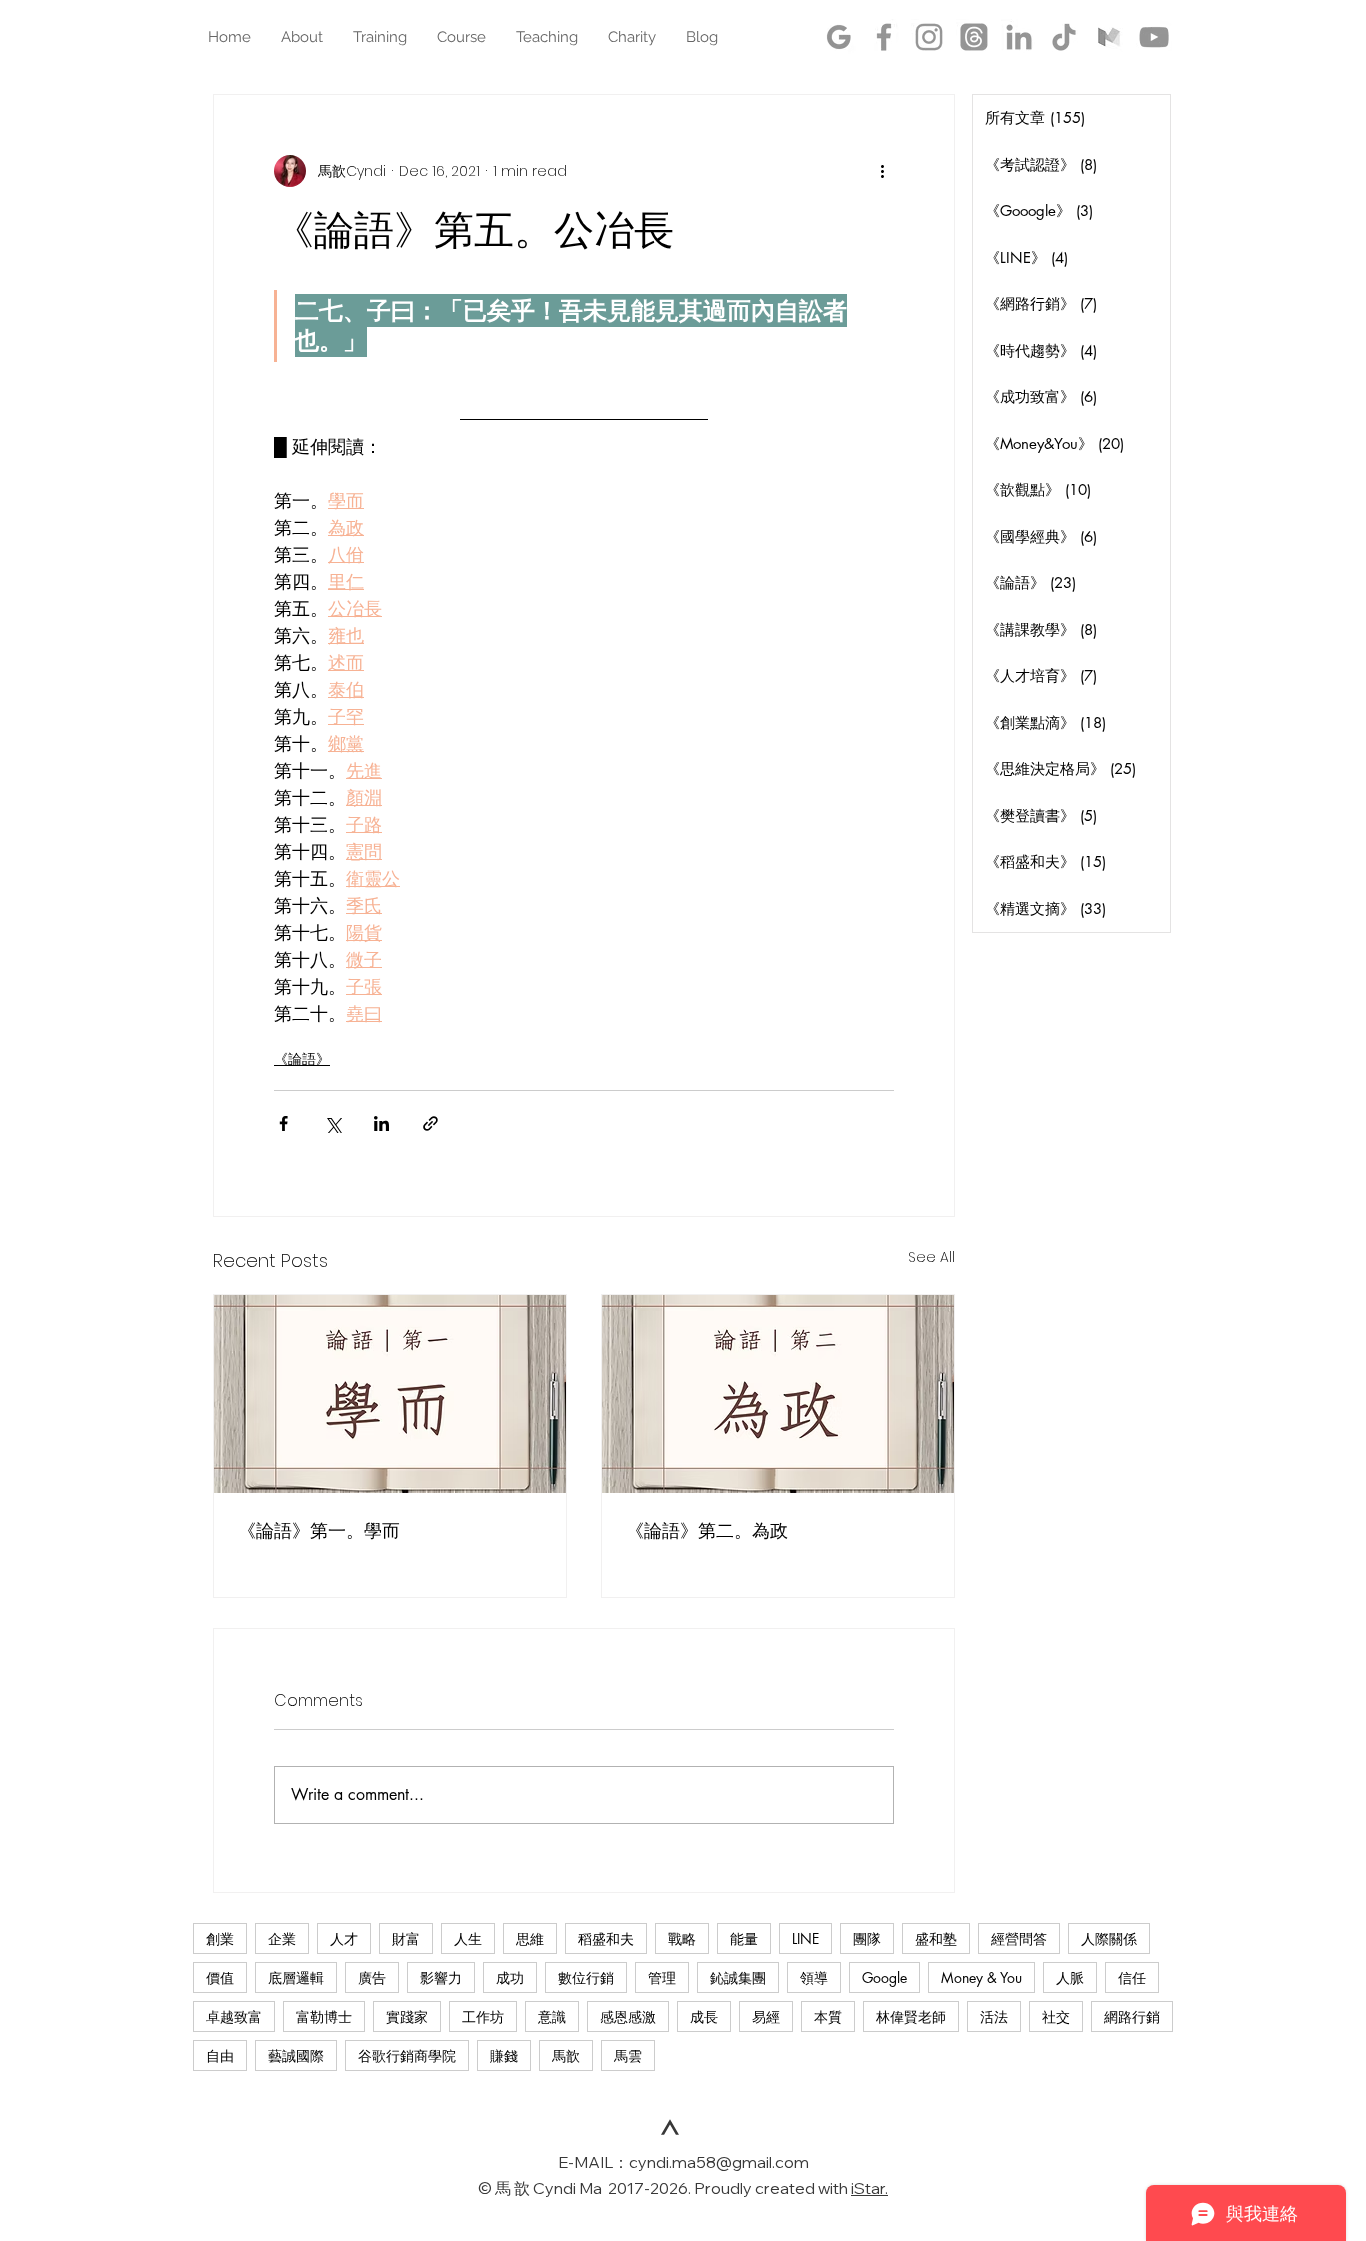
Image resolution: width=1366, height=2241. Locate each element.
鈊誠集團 (738, 1977)
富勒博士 (324, 2016)
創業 (220, 1938)
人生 (468, 1938)
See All (931, 1257)
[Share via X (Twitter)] (332, 1123)
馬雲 (628, 2055)
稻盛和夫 (606, 1938)
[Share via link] (430, 1123)
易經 (766, 2016)
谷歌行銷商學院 (407, 2055)
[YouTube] (1154, 37)
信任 (1132, 1977)
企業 (282, 1938)
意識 (552, 2016)
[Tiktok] (1064, 37)
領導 (814, 1977)
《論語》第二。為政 (707, 1530)
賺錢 (504, 2055)
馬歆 (566, 2055)
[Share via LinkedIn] (381, 1123)
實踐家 (407, 2016)
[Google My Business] (839, 37)
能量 (744, 1938)
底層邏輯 (296, 1977)
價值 (220, 1977)
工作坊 (483, 2016)
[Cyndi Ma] (884, 37)
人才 (344, 1938)
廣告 (372, 1977)
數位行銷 (586, 1977)
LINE (805, 1938)
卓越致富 (234, 2016)
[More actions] (882, 171)
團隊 (867, 1938)
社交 (1056, 2016)
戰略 (682, 1938)
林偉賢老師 (911, 2016)
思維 (530, 1938)
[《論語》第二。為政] (778, 1394)
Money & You (981, 1977)
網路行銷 (1132, 2016)
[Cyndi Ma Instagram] (929, 37)
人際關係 (1109, 1938)
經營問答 (1019, 1938)
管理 (662, 1977)
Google (884, 1977)
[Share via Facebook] (283, 1123)
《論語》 (302, 1059)
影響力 (441, 1977)
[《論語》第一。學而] (390, 1394)
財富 (406, 1938)
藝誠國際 (296, 2055)
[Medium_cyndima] (1109, 37)
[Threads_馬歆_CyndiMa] (974, 37)
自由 (220, 2055)
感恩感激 (628, 2016)
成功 (510, 1977)
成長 (704, 2016)
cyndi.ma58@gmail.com (719, 2162)
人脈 (1070, 1977)
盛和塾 (936, 1938)
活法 (994, 2016)
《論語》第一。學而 (319, 1530)
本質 (828, 2016)
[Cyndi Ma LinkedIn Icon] (1019, 37)
